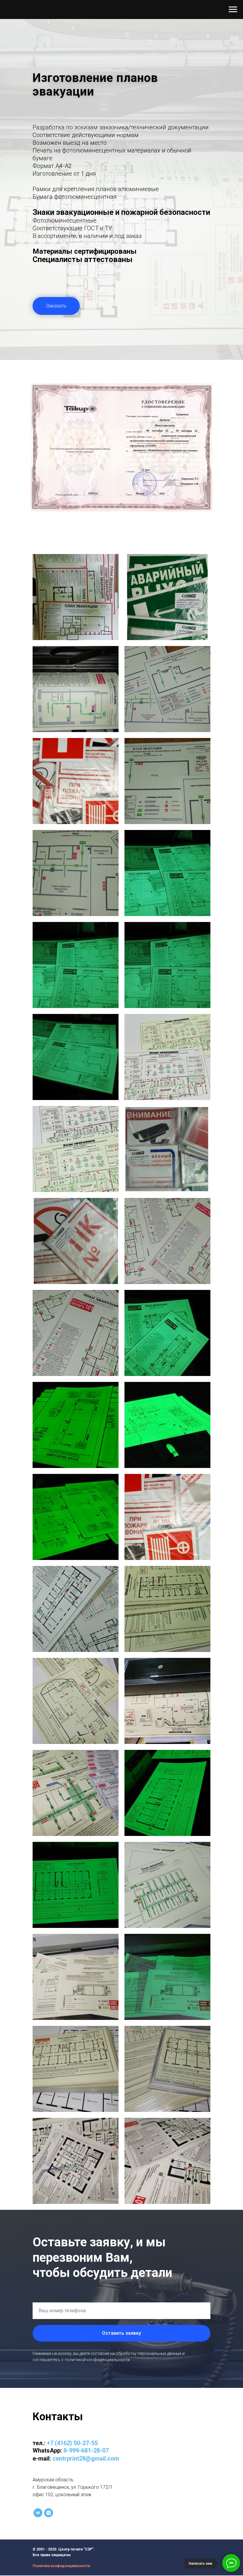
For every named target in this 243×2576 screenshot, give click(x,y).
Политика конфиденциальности (61, 2566)
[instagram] (49, 2513)
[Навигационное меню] (233, 9)
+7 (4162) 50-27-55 (72, 2443)
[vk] (38, 2513)
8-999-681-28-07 (86, 2450)
